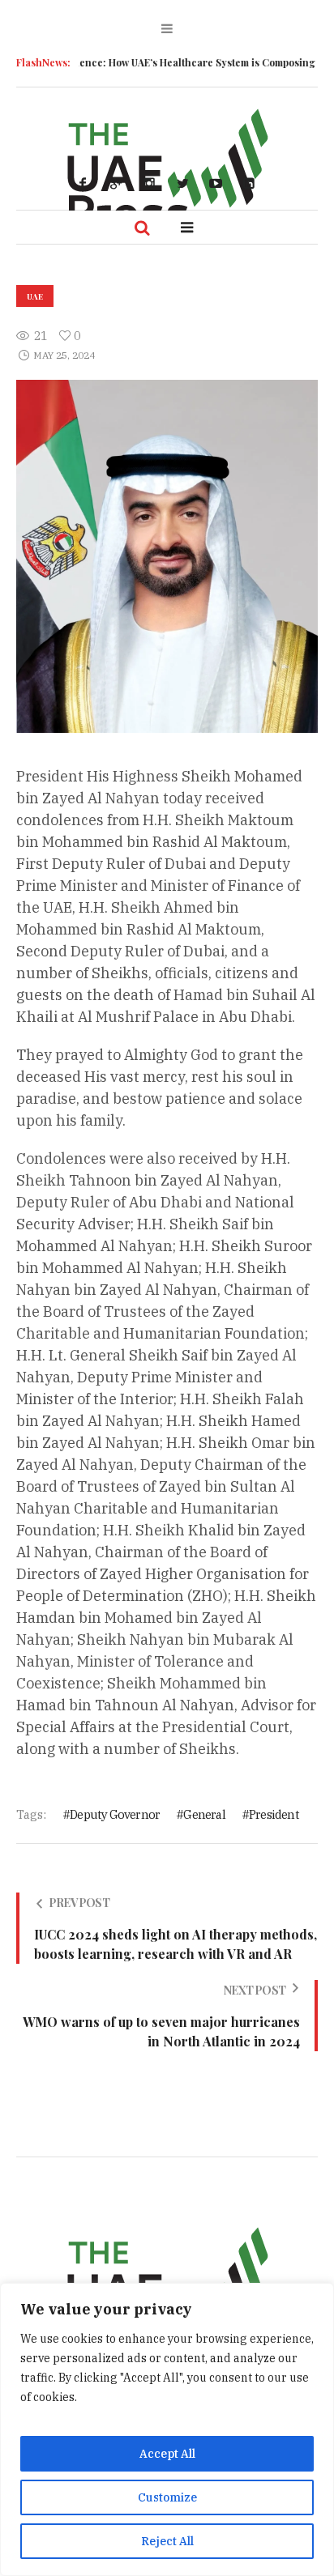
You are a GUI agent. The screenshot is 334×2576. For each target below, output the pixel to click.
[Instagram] (149, 183)
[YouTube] (216, 183)
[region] (167, 2429)
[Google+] (116, 183)
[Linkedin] (249, 183)
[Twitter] (182, 183)
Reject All (167, 2541)
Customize (167, 2497)
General (204, 1814)
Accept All (167, 2454)
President (274, 1814)
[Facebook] (83, 183)
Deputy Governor (115, 1814)
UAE (35, 296)
